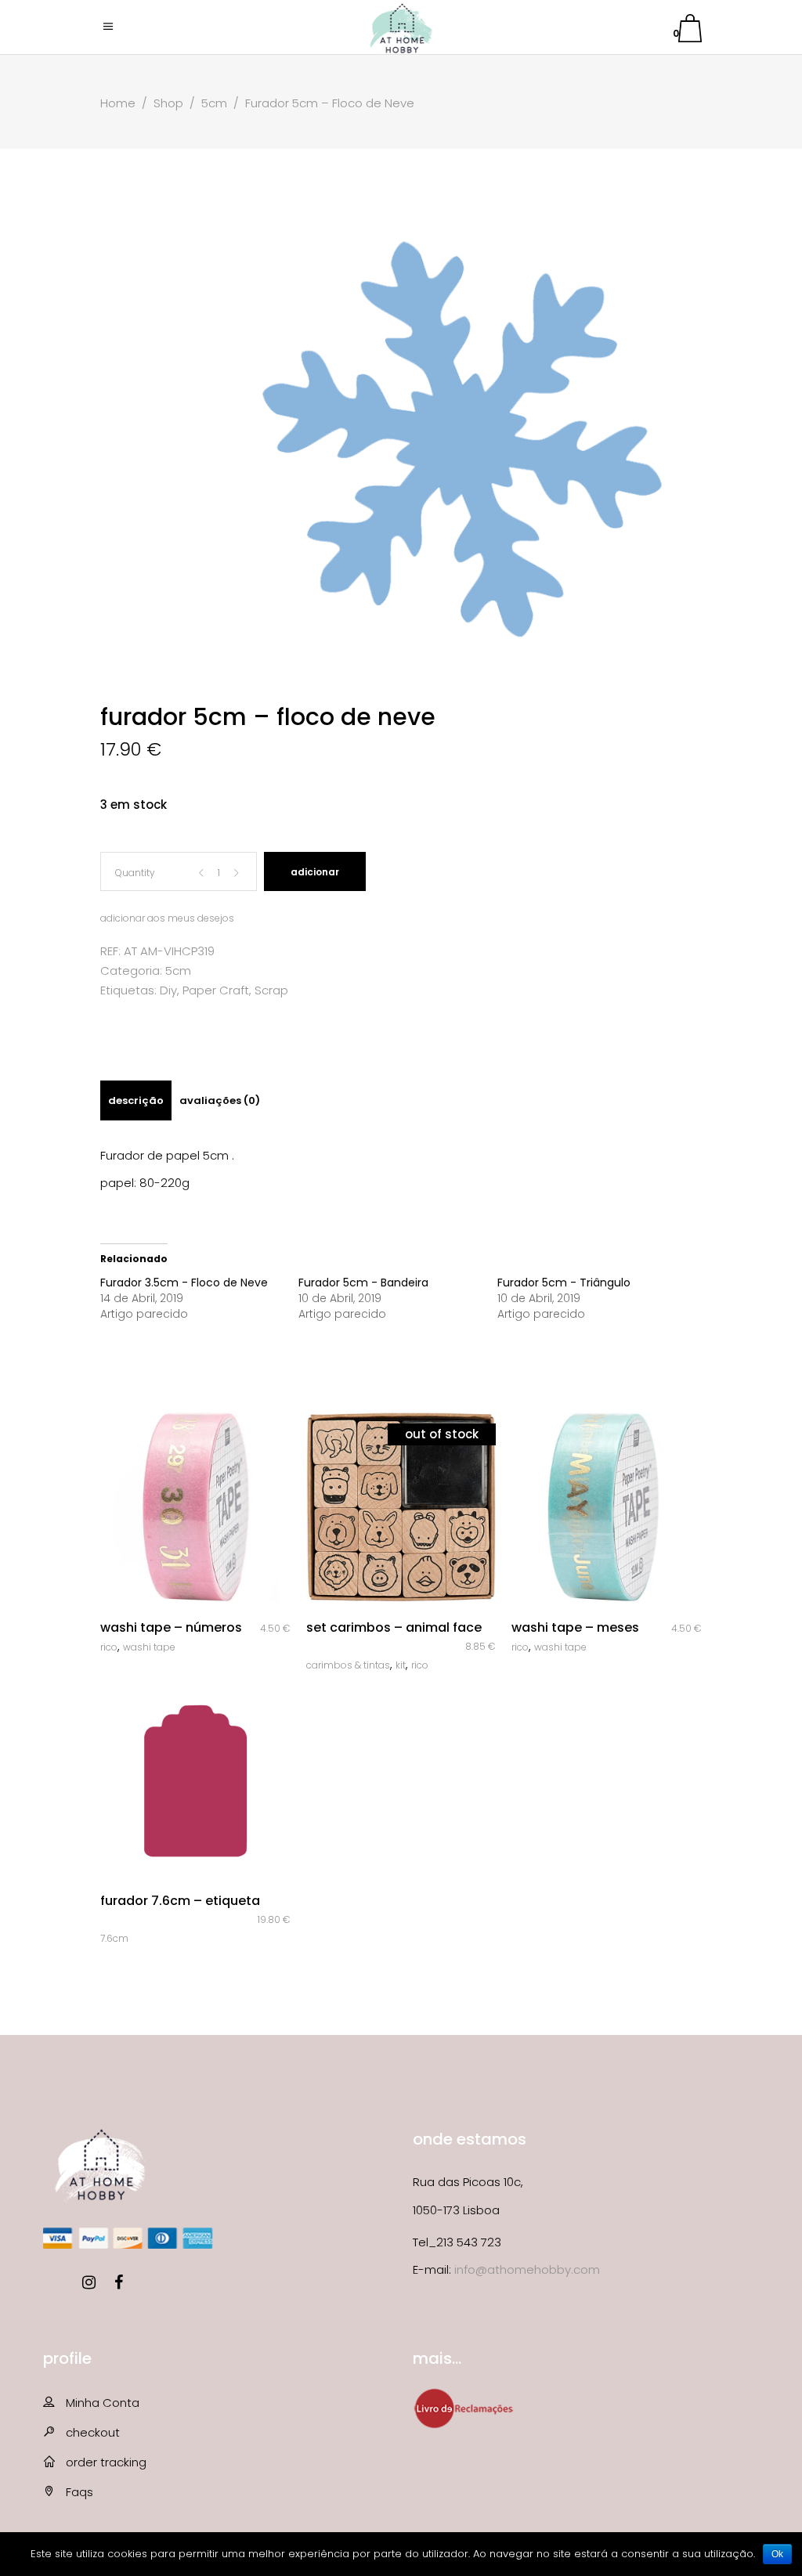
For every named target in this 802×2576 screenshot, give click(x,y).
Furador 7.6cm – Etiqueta (180, 1901)
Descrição (136, 1100)
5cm (214, 103)
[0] (690, 31)
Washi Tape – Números (171, 1627)
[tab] (136, 1100)
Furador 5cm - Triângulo (564, 1283)
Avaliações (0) (220, 1100)
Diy (168, 990)
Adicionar (315, 872)
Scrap (271, 990)
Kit (401, 1665)
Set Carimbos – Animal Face (394, 1627)
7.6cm (114, 1938)
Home (118, 103)
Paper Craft (216, 990)
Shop (168, 103)
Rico (109, 1647)
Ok (777, 2554)
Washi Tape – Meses (575, 1627)
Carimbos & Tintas (348, 1665)
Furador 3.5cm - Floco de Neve (184, 1283)
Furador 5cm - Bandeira (363, 1283)
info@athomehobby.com (527, 2269)
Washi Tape (149, 1647)
